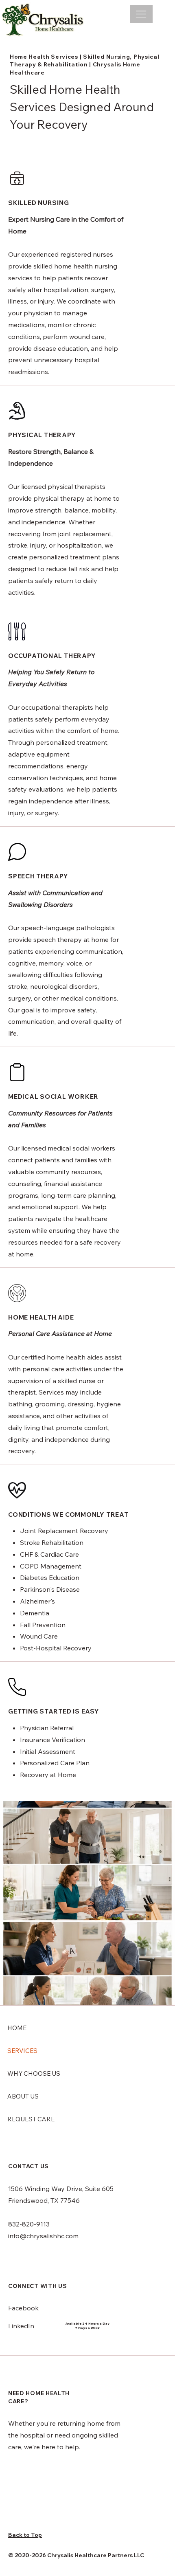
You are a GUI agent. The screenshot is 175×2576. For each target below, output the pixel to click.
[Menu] (141, 14)
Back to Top (25, 2535)
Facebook (24, 2308)
